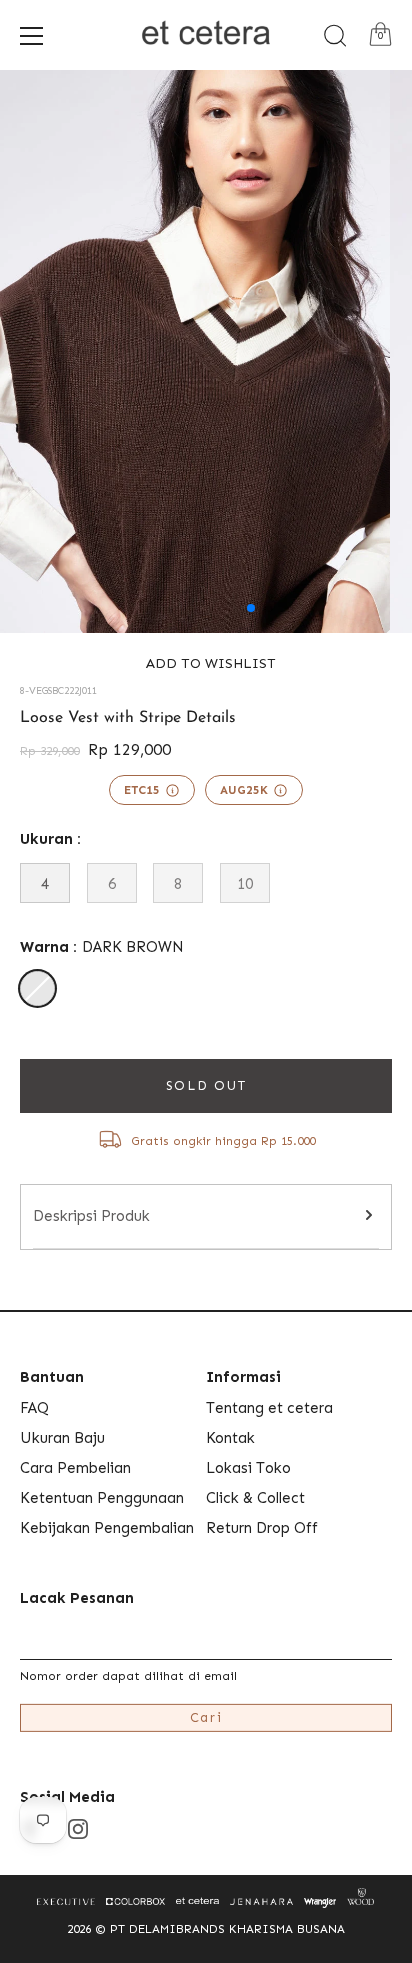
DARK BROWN (37, 988)
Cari (206, 1717)
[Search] (335, 36)
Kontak (230, 1438)
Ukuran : (50, 839)
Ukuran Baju (62, 1438)
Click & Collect (255, 1498)
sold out (206, 1085)
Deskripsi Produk (91, 1216)
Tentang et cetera (269, 1408)
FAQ (34, 1408)
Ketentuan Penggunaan (102, 1498)
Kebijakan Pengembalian (107, 1528)
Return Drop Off (262, 1528)
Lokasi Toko (248, 1468)
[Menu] (32, 36)
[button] (206, 663)
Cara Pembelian (75, 1468)
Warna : (102, 947)
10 (245, 884)
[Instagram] (78, 1828)
